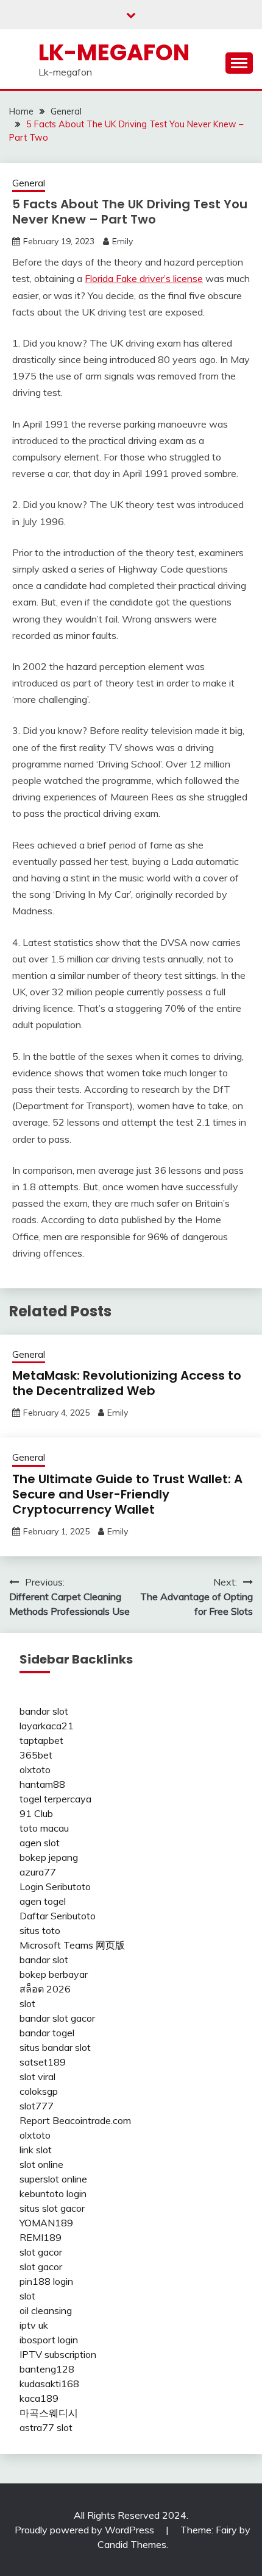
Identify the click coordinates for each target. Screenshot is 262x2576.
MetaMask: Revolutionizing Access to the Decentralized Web (127, 1383)
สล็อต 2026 (45, 1989)
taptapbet (41, 1740)
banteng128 (47, 2369)
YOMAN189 (46, 2223)
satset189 (43, 2062)
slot (27, 2003)
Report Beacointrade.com (75, 2120)
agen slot (40, 1843)
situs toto (40, 1930)
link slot (36, 2150)
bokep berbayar (54, 1974)
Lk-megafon (114, 52)
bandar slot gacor (57, 2018)
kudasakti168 (49, 2384)
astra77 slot (46, 2427)
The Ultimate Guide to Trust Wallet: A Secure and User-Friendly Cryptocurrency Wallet (127, 1494)
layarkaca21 (47, 1726)
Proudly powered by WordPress (86, 2530)
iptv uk (34, 2325)
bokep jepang (49, 1857)
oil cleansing (46, 2310)
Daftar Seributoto (58, 1916)
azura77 (38, 1872)
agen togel (43, 1901)
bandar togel (47, 2033)
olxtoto (35, 1770)
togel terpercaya (55, 1799)
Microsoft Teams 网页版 (72, 1945)
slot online (41, 2164)
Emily (122, 241)
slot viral (37, 2077)
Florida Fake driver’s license (144, 278)
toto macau (44, 1828)
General (29, 183)
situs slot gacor (52, 2208)
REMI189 (41, 2237)
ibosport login (49, 2340)
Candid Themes (132, 2544)
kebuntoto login (53, 2193)
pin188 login (46, 2281)
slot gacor (41, 2252)
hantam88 (42, 1784)
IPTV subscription (58, 2354)
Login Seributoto (55, 1886)
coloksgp (39, 2091)
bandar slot (44, 1711)
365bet (36, 1755)
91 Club (36, 1813)
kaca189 (39, 2398)
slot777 (37, 2106)
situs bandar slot (55, 2047)
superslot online (53, 2179)
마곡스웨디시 (49, 2413)
